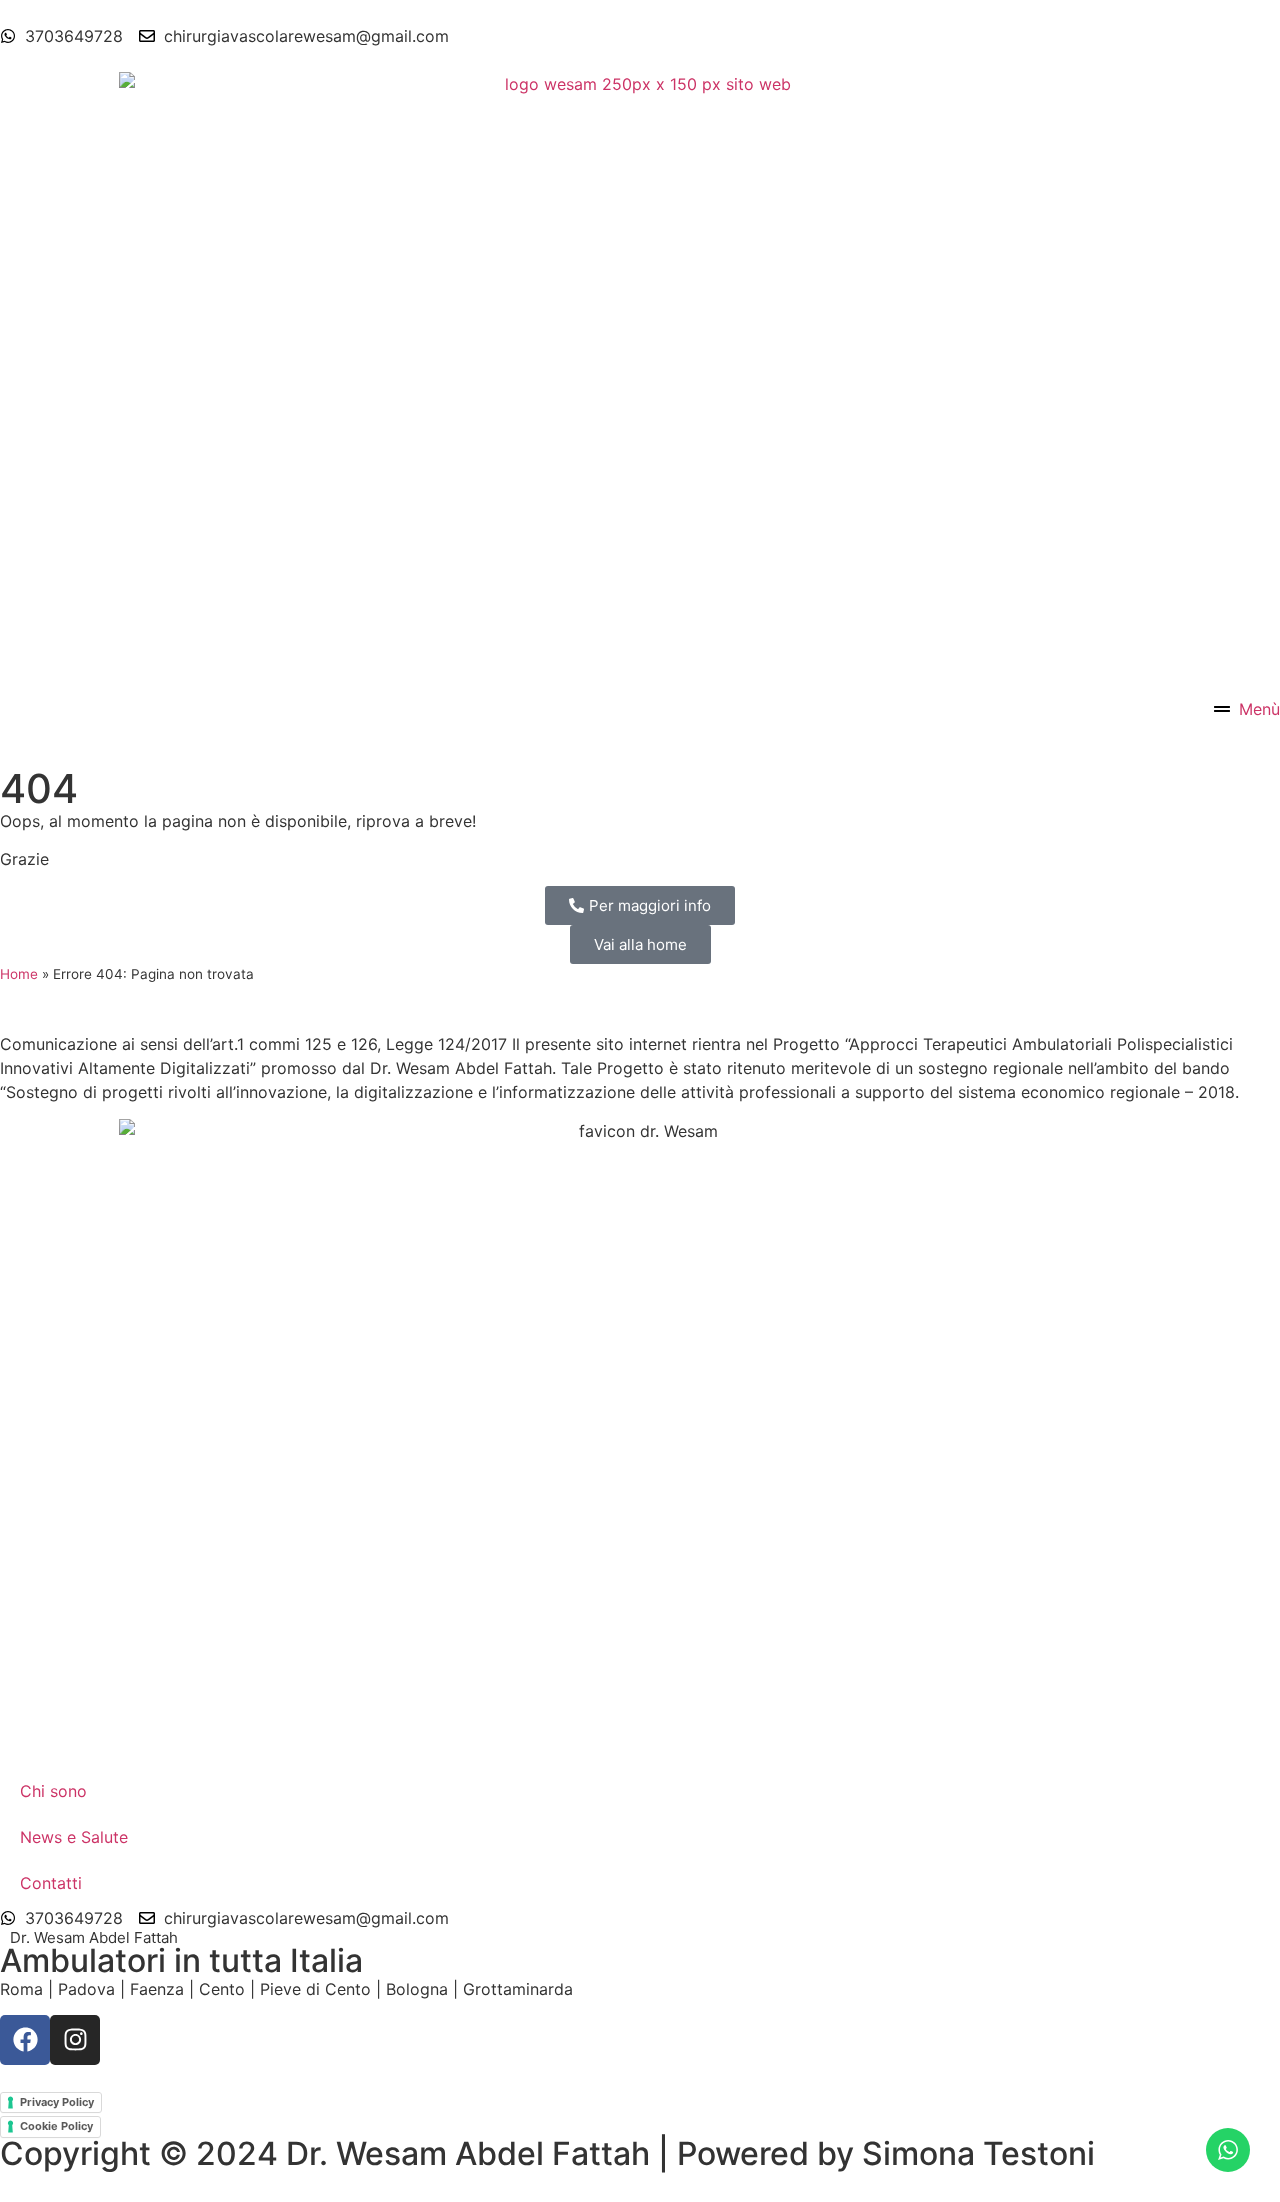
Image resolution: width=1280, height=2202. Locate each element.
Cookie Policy (56, 2126)
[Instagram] (75, 2040)
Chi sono (53, 1791)
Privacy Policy (57, 2102)
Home (19, 974)
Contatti (51, 1883)
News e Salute (74, 1837)
